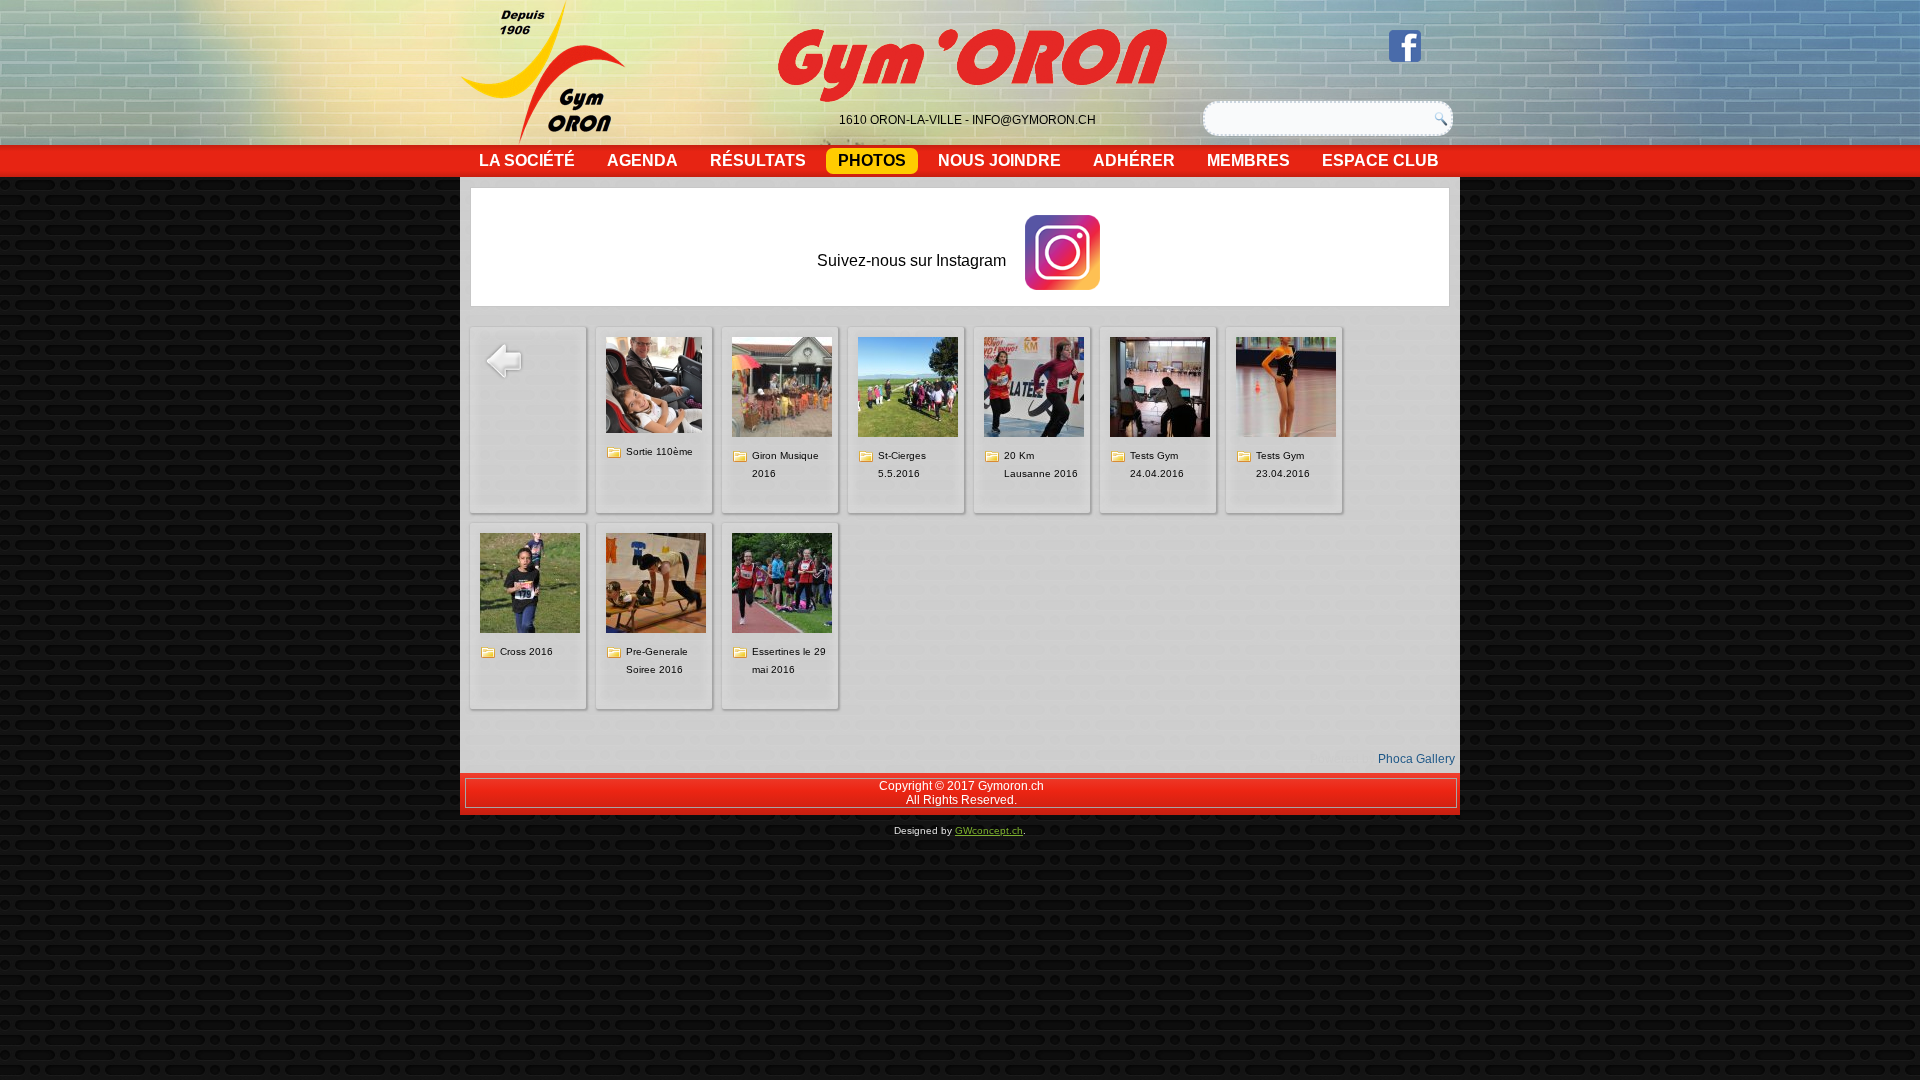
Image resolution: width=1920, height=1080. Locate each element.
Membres (1248, 160)
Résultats (758, 160)
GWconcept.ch (989, 830)
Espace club (1380, 160)
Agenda (642, 160)
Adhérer (1134, 160)
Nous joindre (999, 160)
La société (527, 160)
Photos (872, 160)
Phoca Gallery (1416, 759)
